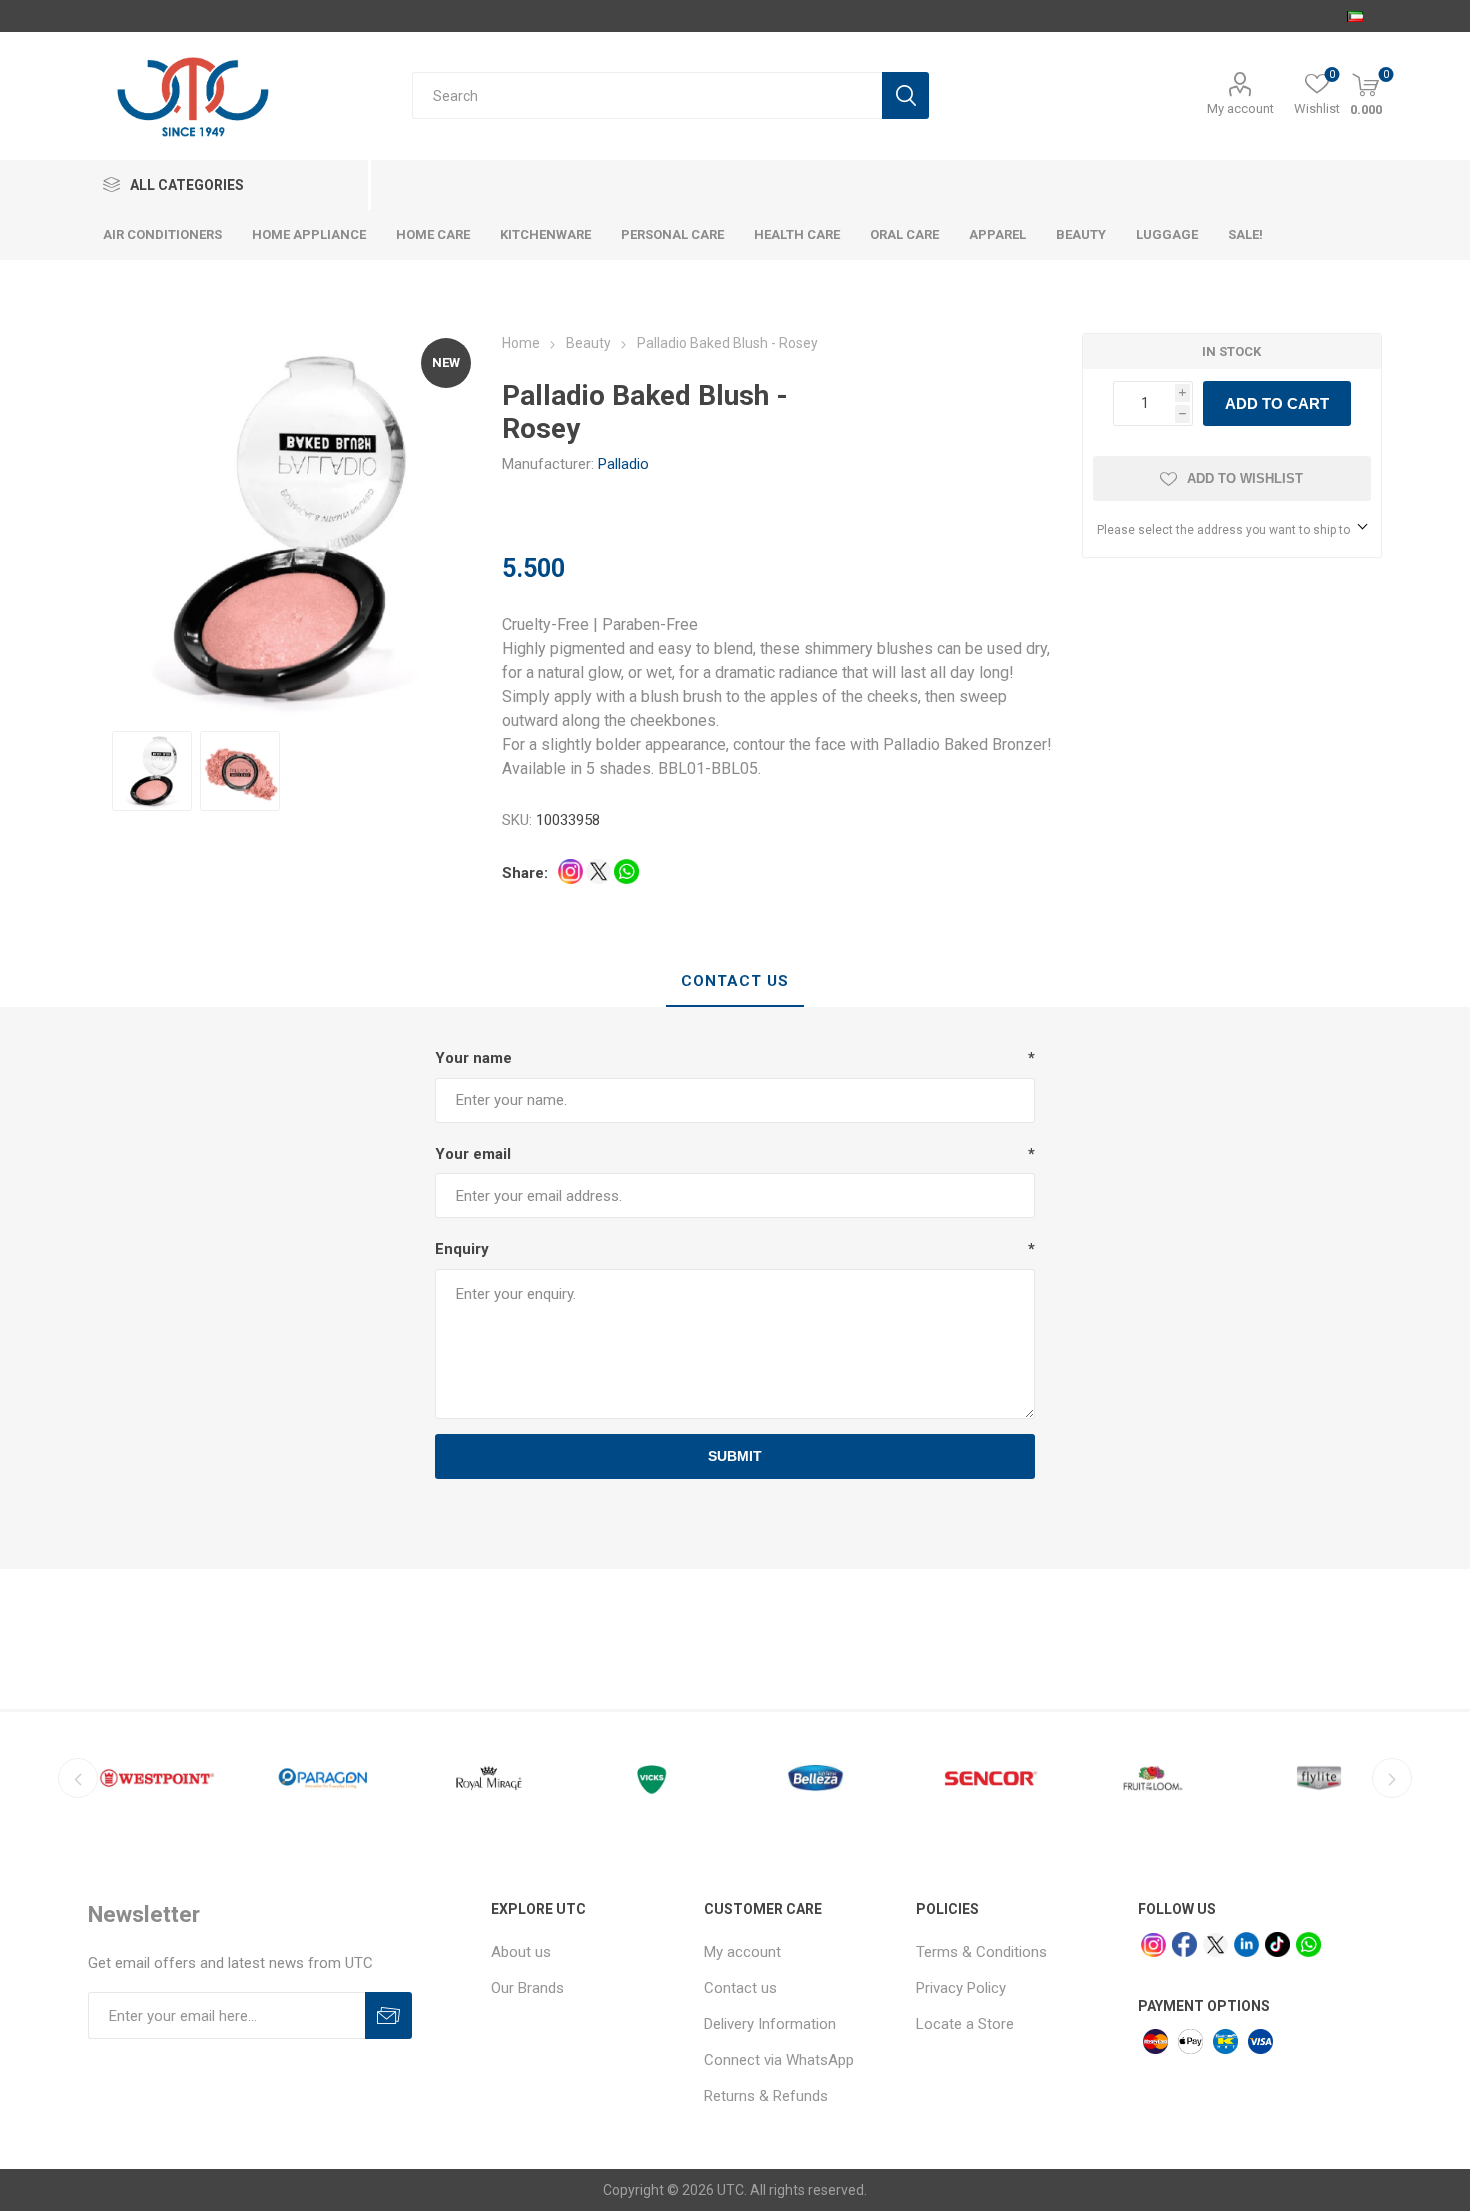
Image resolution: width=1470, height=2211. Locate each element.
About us (521, 1952)
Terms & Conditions (981, 1952)
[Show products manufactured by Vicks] (655, 1778)
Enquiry (462, 1249)
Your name (473, 1058)
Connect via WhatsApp (779, 2060)
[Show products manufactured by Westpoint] (157, 1778)
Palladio (623, 464)
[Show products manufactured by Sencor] (987, 1778)
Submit (735, 1456)
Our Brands (527, 1988)
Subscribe (388, 2015)
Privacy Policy (961, 1988)
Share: (525, 873)
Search (905, 95)
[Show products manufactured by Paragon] (323, 1778)
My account (1240, 108)
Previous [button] (78, 1778)
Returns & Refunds (766, 2096)
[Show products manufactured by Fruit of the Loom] (1153, 1778)
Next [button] (1392, 1778)
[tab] (735, 982)
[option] (152, 771)
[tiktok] (1277, 1944)
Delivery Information (770, 2024)
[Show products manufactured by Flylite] (1319, 1778)
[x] (1215, 1945)
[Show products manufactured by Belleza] (821, 1778)
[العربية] (1355, 16)
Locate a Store (965, 2024)
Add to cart (1277, 403)
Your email (473, 1154)
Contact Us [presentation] (735, 981)
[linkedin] (1246, 1944)
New (446, 362)
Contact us (740, 1988)
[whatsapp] (1308, 1944)
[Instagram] (1153, 1945)
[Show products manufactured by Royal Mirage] (489, 1778)
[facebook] (1184, 1944)
